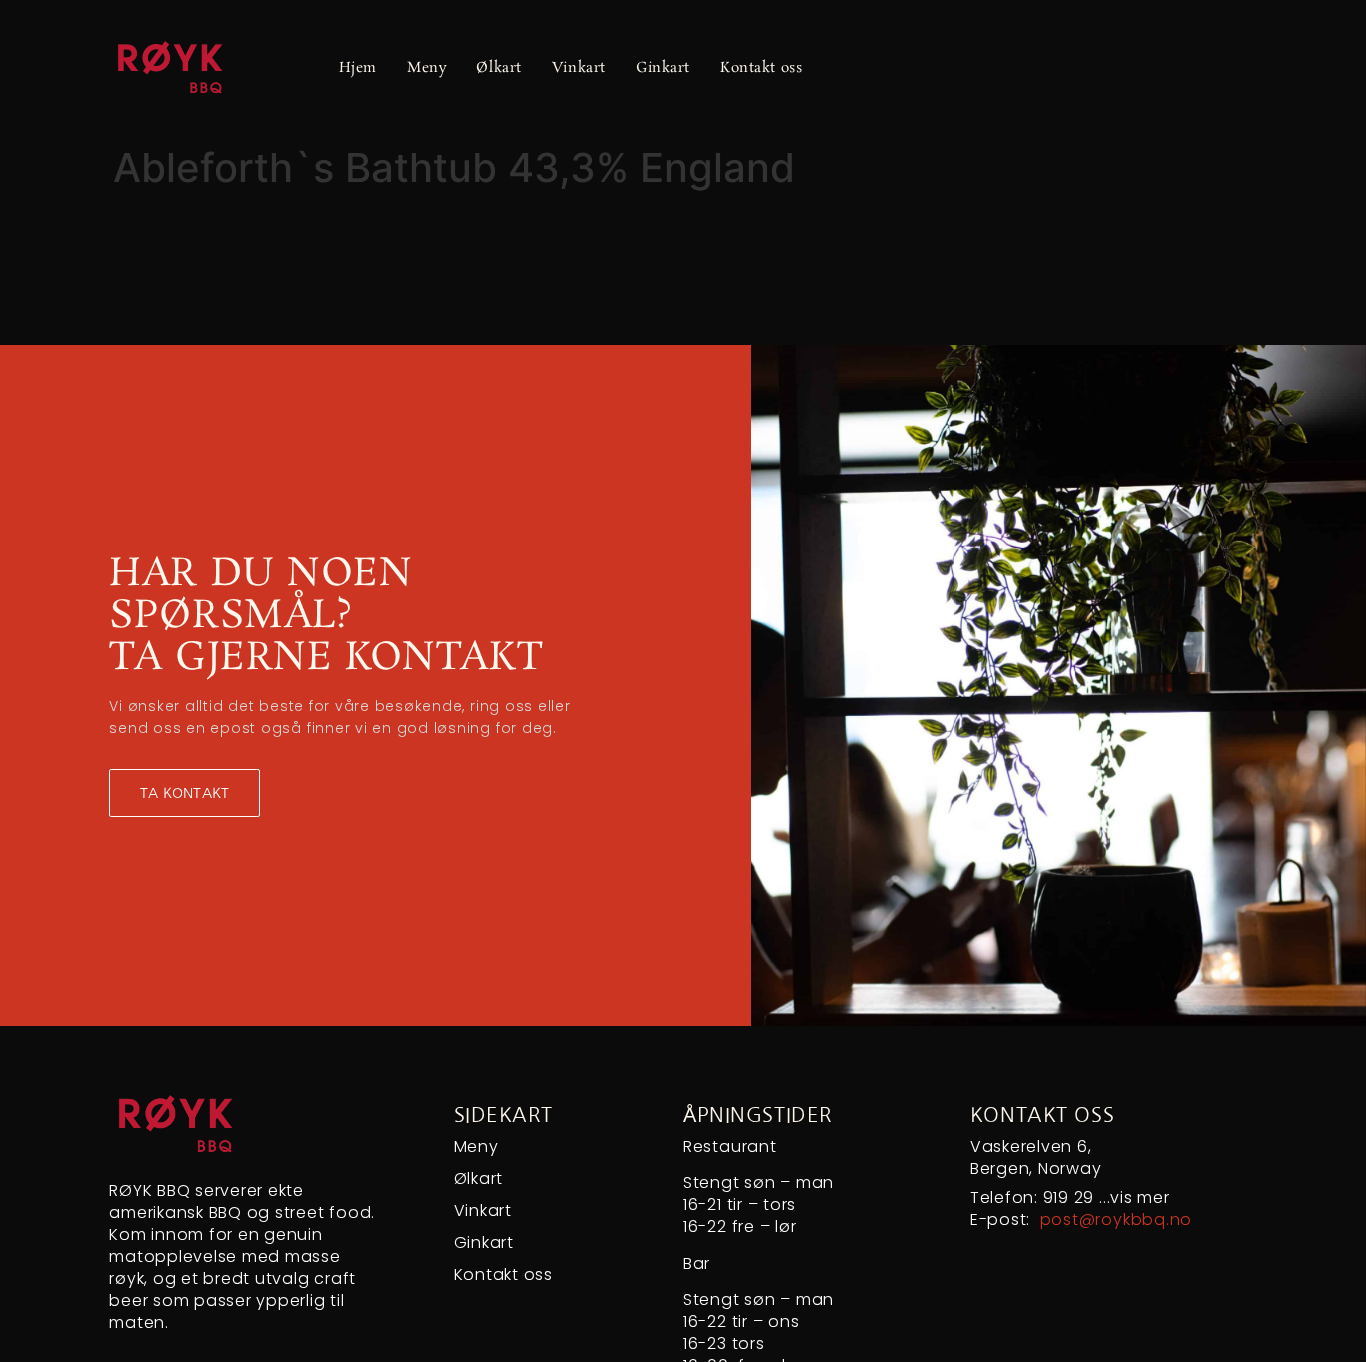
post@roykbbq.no (1116, 1220)
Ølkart (498, 68)
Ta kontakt (184, 793)
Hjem (358, 68)
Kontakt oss (761, 68)
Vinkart (579, 68)
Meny (426, 68)
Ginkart (663, 68)
